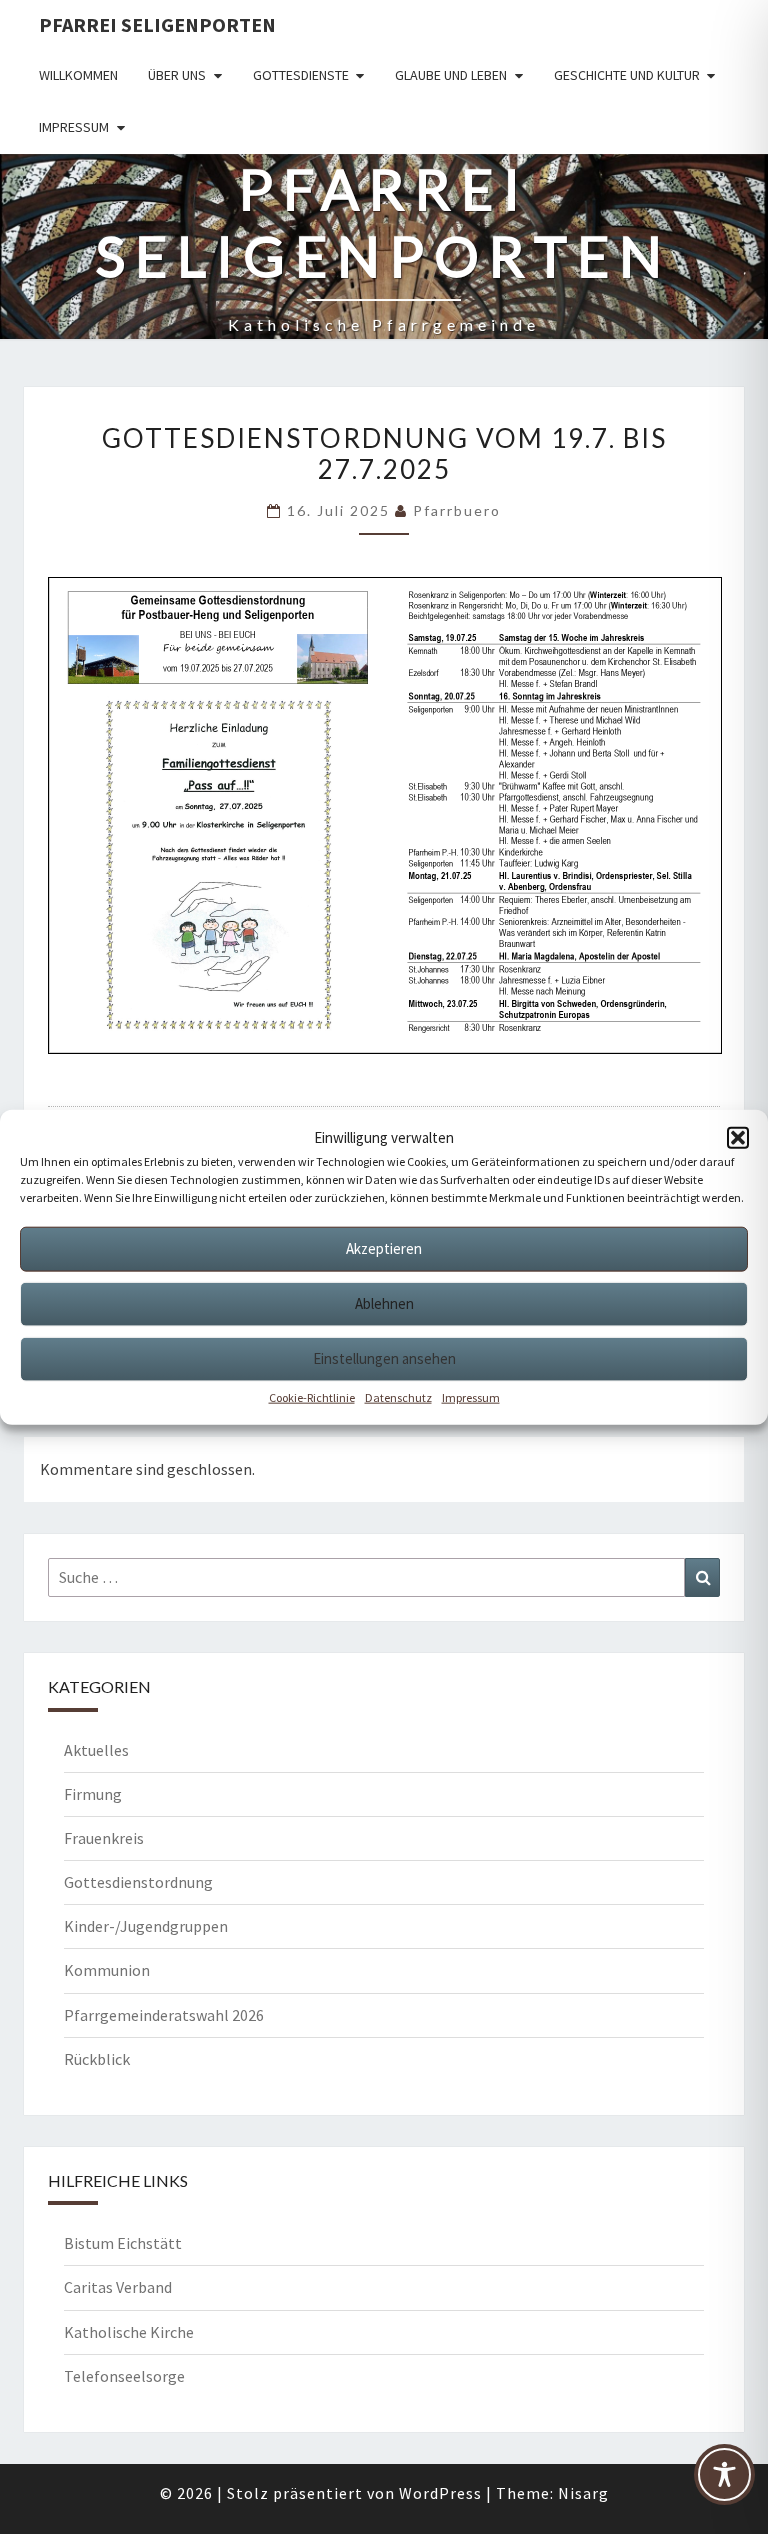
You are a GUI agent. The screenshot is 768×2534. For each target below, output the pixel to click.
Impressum (471, 1396)
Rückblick (97, 2059)
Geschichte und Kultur (627, 75)
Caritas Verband (118, 2287)
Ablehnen (384, 1303)
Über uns (177, 75)
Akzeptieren (384, 1248)
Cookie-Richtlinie (312, 1396)
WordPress (440, 2493)
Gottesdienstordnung (138, 1882)
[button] (738, 1137)
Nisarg (583, 2493)
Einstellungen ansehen (384, 1358)
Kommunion (107, 1970)
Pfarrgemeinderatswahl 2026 (164, 2015)
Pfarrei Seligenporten (157, 24)
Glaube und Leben (451, 75)
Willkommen (78, 75)
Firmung (93, 1794)
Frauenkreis (104, 1838)
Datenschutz (398, 1396)
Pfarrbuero (457, 510)
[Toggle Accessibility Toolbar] (724, 2482)
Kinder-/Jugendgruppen (146, 1926)
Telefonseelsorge (124, 2376)
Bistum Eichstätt (123, 2243)
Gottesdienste (301, 75)
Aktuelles (96, 1750)
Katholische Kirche (129, 2332)
